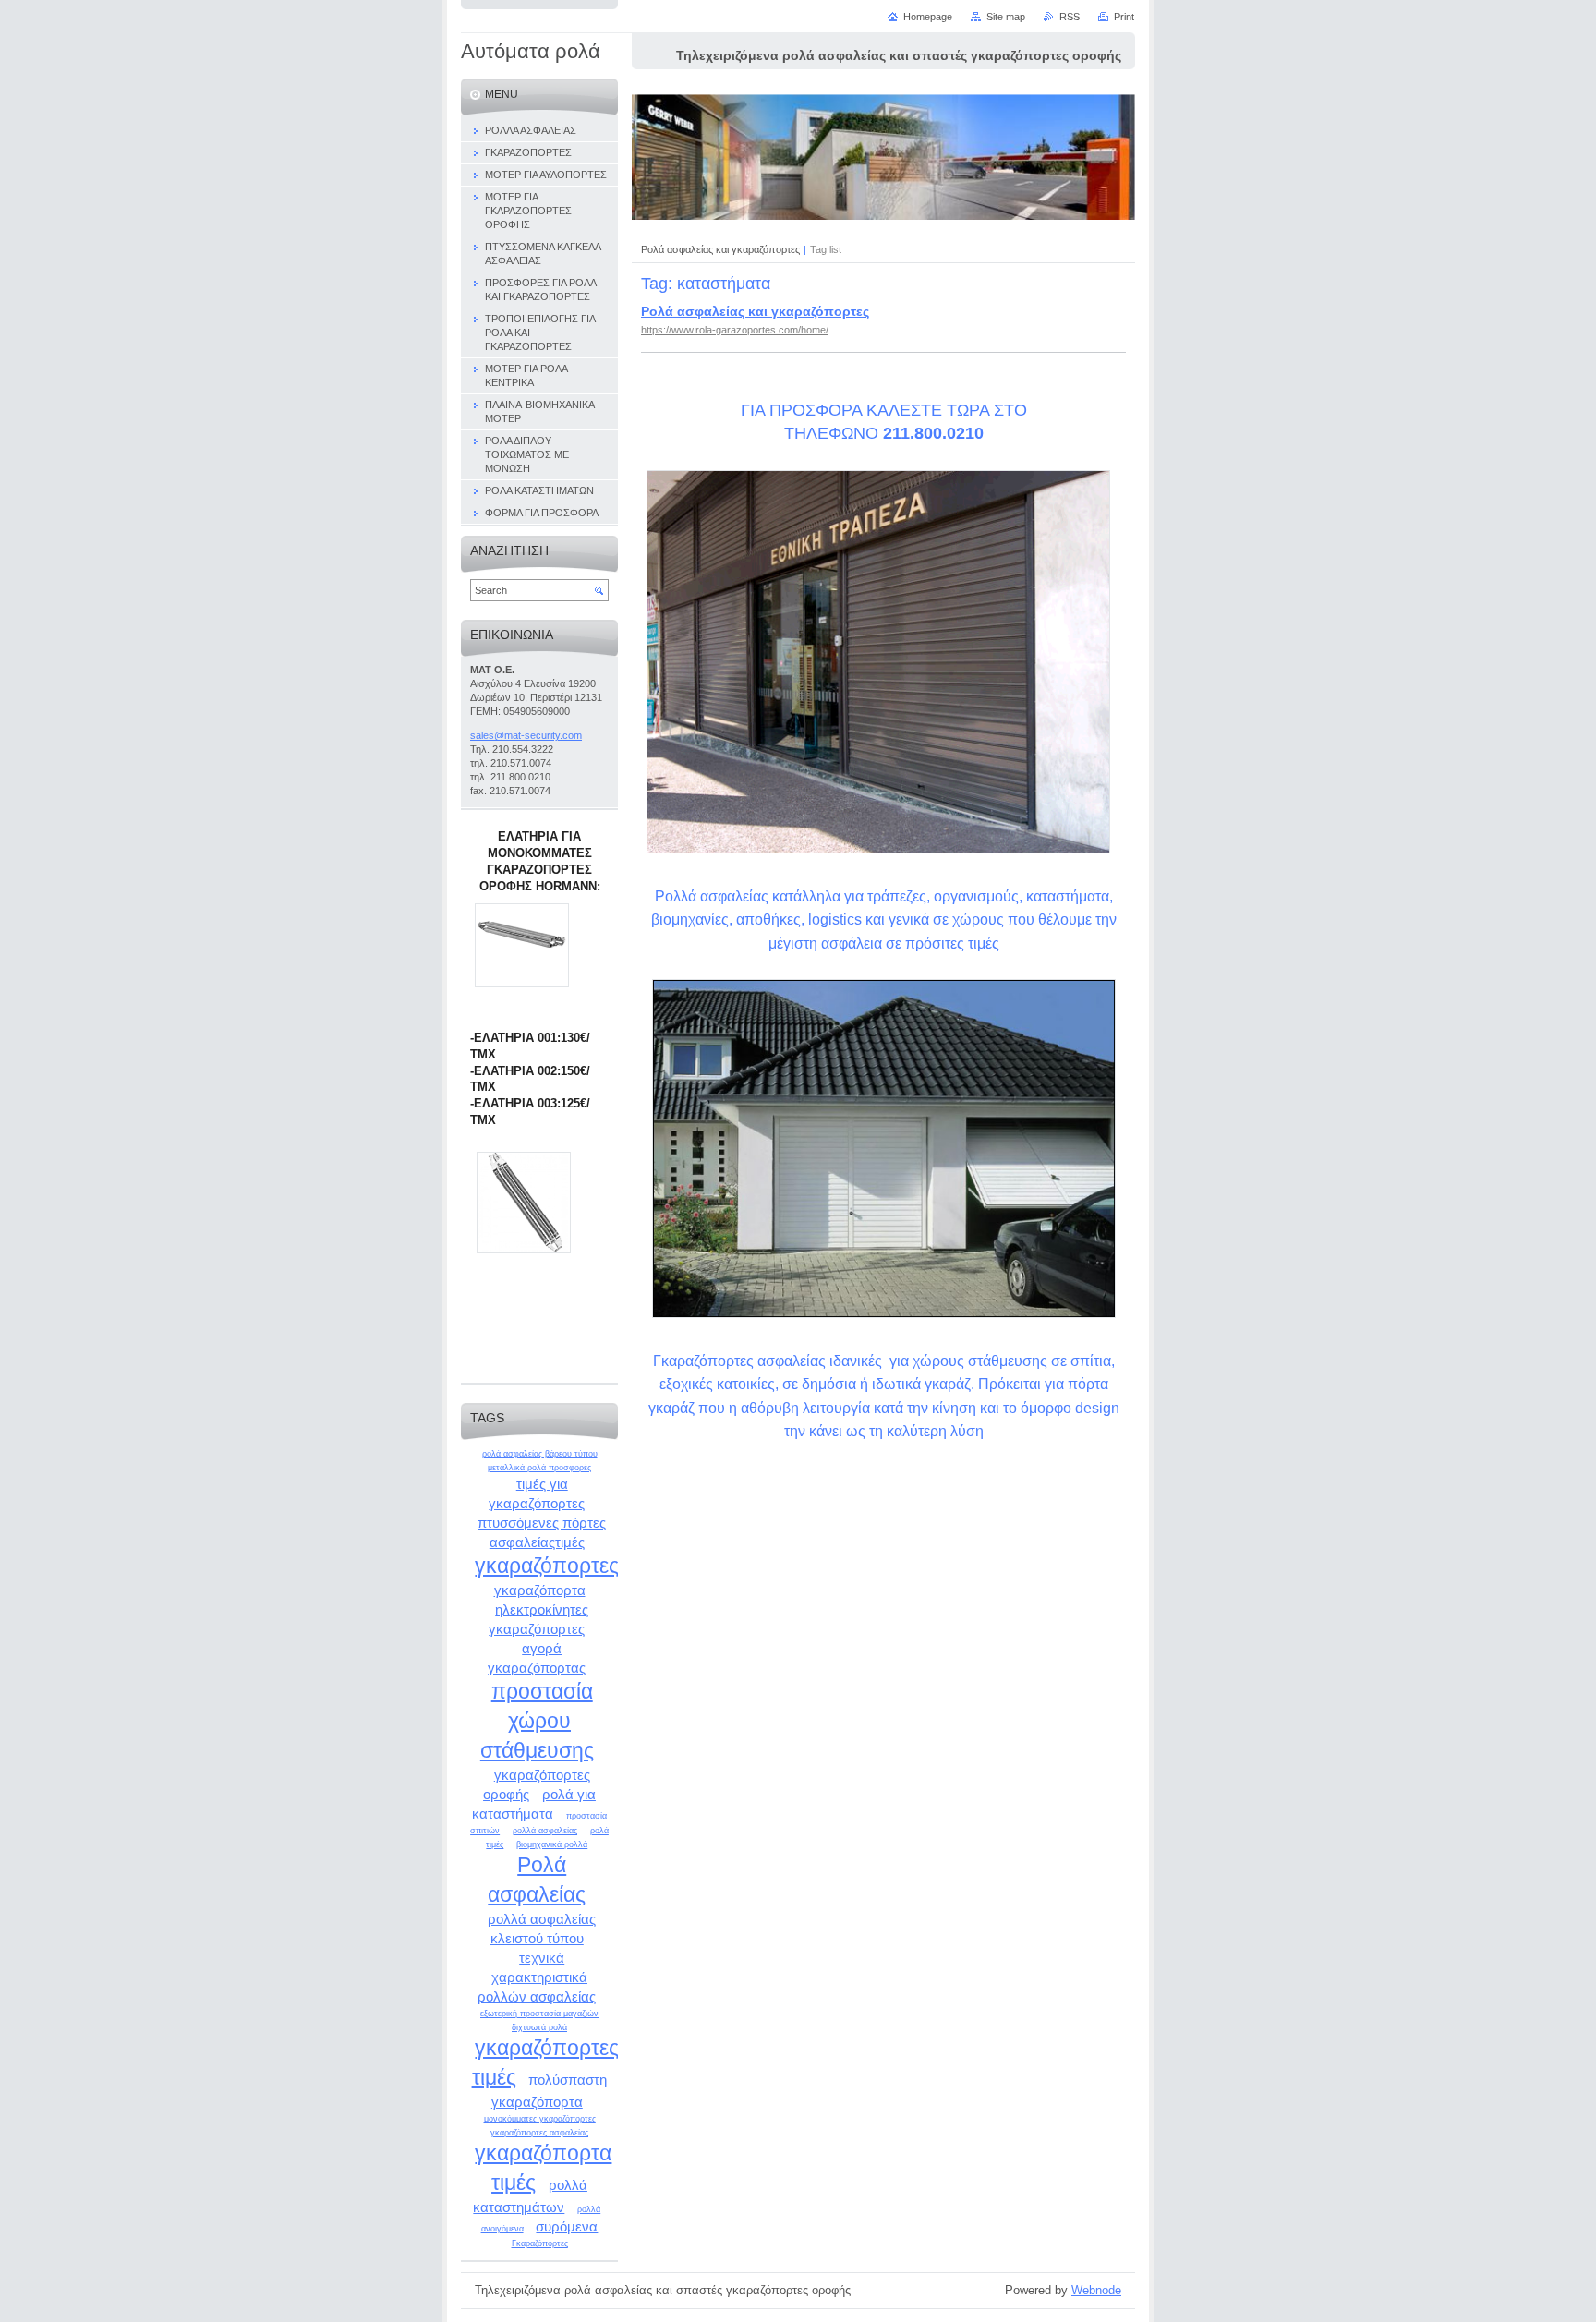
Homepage (928, 17)
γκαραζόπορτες (547, 1566)
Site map (1006, 17)
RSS (1070, 17)
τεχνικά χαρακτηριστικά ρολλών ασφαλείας (537, 1977)
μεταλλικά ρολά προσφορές (539, 1468)
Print (1124, 17)
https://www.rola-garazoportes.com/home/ (735, 330)
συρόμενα (567, 2226)
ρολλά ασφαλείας (545, 1831)
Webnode (1096, 2290)
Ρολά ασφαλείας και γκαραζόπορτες (720, 249)
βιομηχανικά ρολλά (552, 1844)
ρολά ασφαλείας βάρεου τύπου (540, 1454)
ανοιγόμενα (502, 2229)
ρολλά (589, 2209)
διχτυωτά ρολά (539, 2027)
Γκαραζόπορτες (540, 2243)
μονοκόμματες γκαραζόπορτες (540, 2119)
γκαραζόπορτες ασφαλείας (539, 2133)
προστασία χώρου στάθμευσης (537, 1720)
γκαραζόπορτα (540, 1590)
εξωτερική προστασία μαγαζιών (539, 2014)
